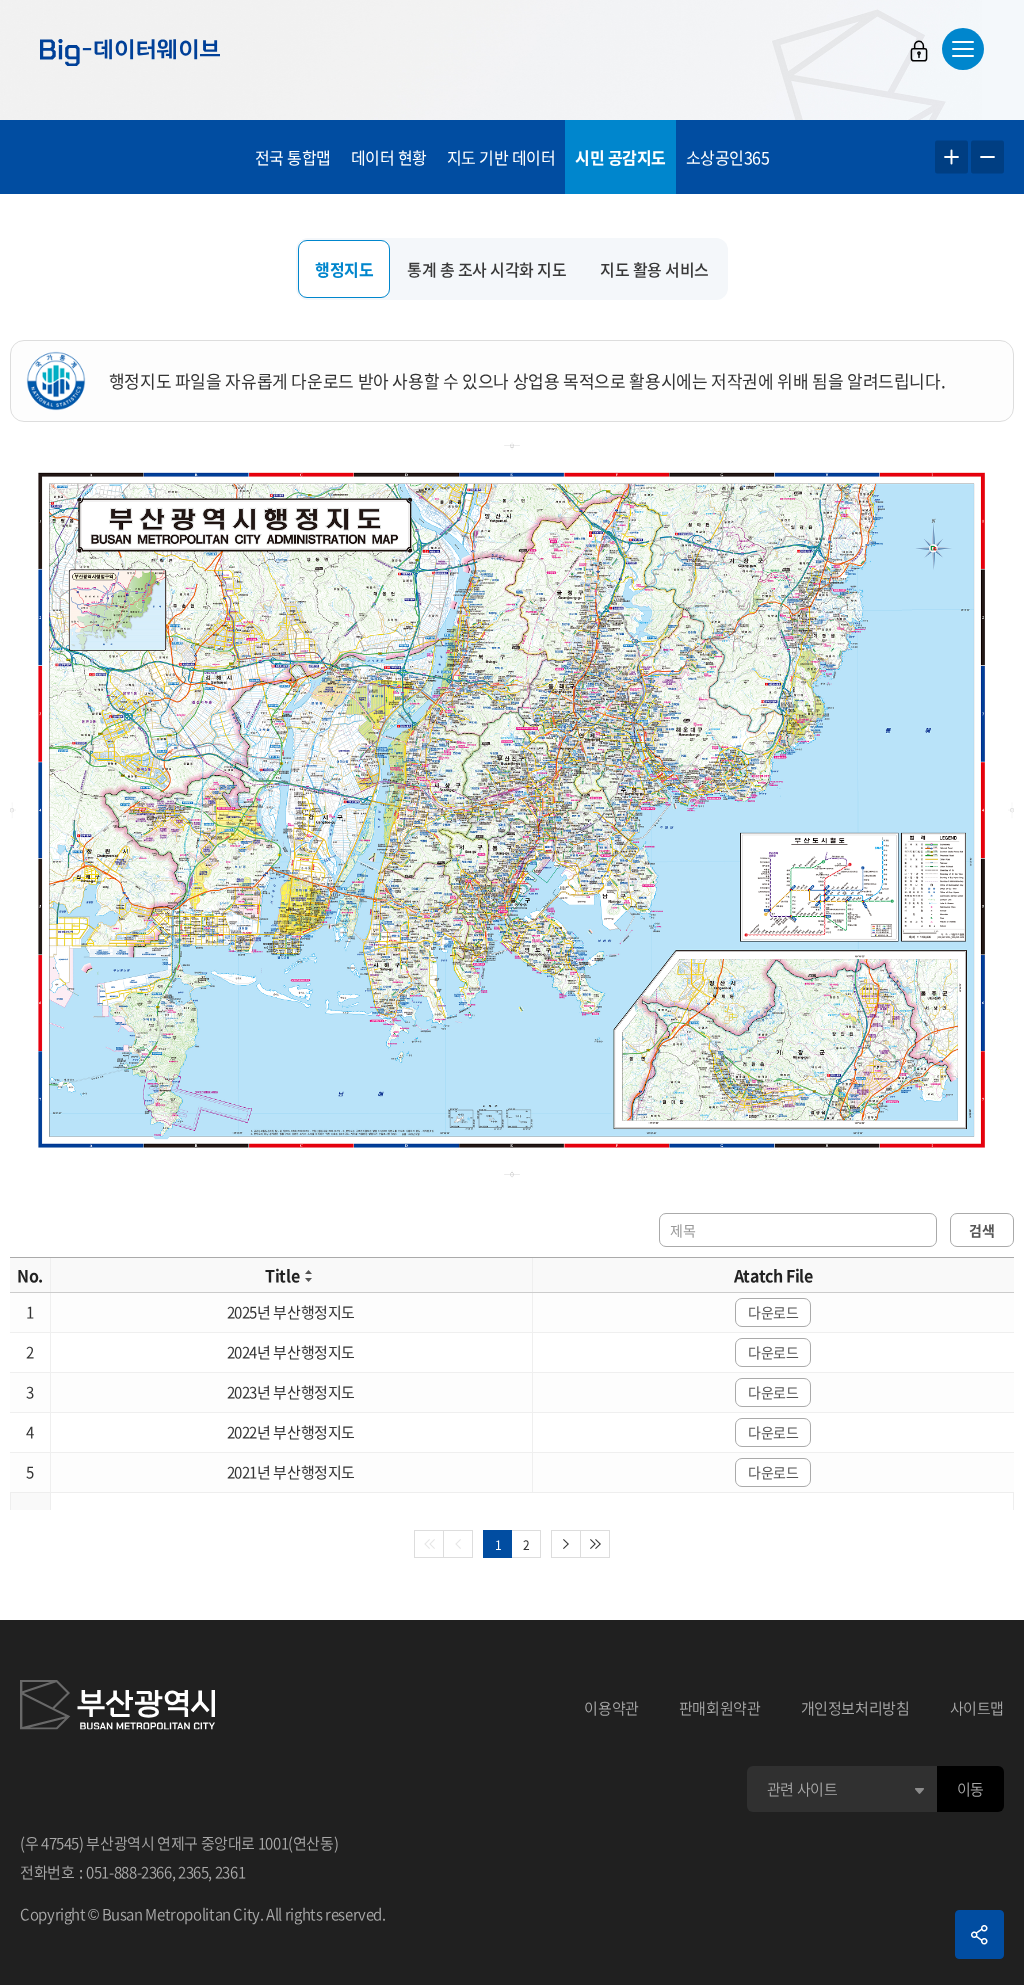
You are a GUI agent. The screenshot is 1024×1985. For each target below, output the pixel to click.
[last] (595, 1544)
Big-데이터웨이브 (130, 52)
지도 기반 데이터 (501, 157)
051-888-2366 (129, 1872)
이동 (970, 1789)
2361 (230, 1872)
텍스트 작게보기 (987, 157)
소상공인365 (728, 157)
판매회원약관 (720, 1708)
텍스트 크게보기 (951, 157)
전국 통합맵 (293, 157)
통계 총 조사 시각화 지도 (486, 269)
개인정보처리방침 (855, 1708)
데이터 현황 (389, 157)
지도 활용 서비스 (654, 269)
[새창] (117, 1708)
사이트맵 (977, 1708)
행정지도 (344, 269)
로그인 (919, 51)
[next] (566, 1544)
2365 (193, 1872)
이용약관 (611, 1708)
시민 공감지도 (620, 157)
